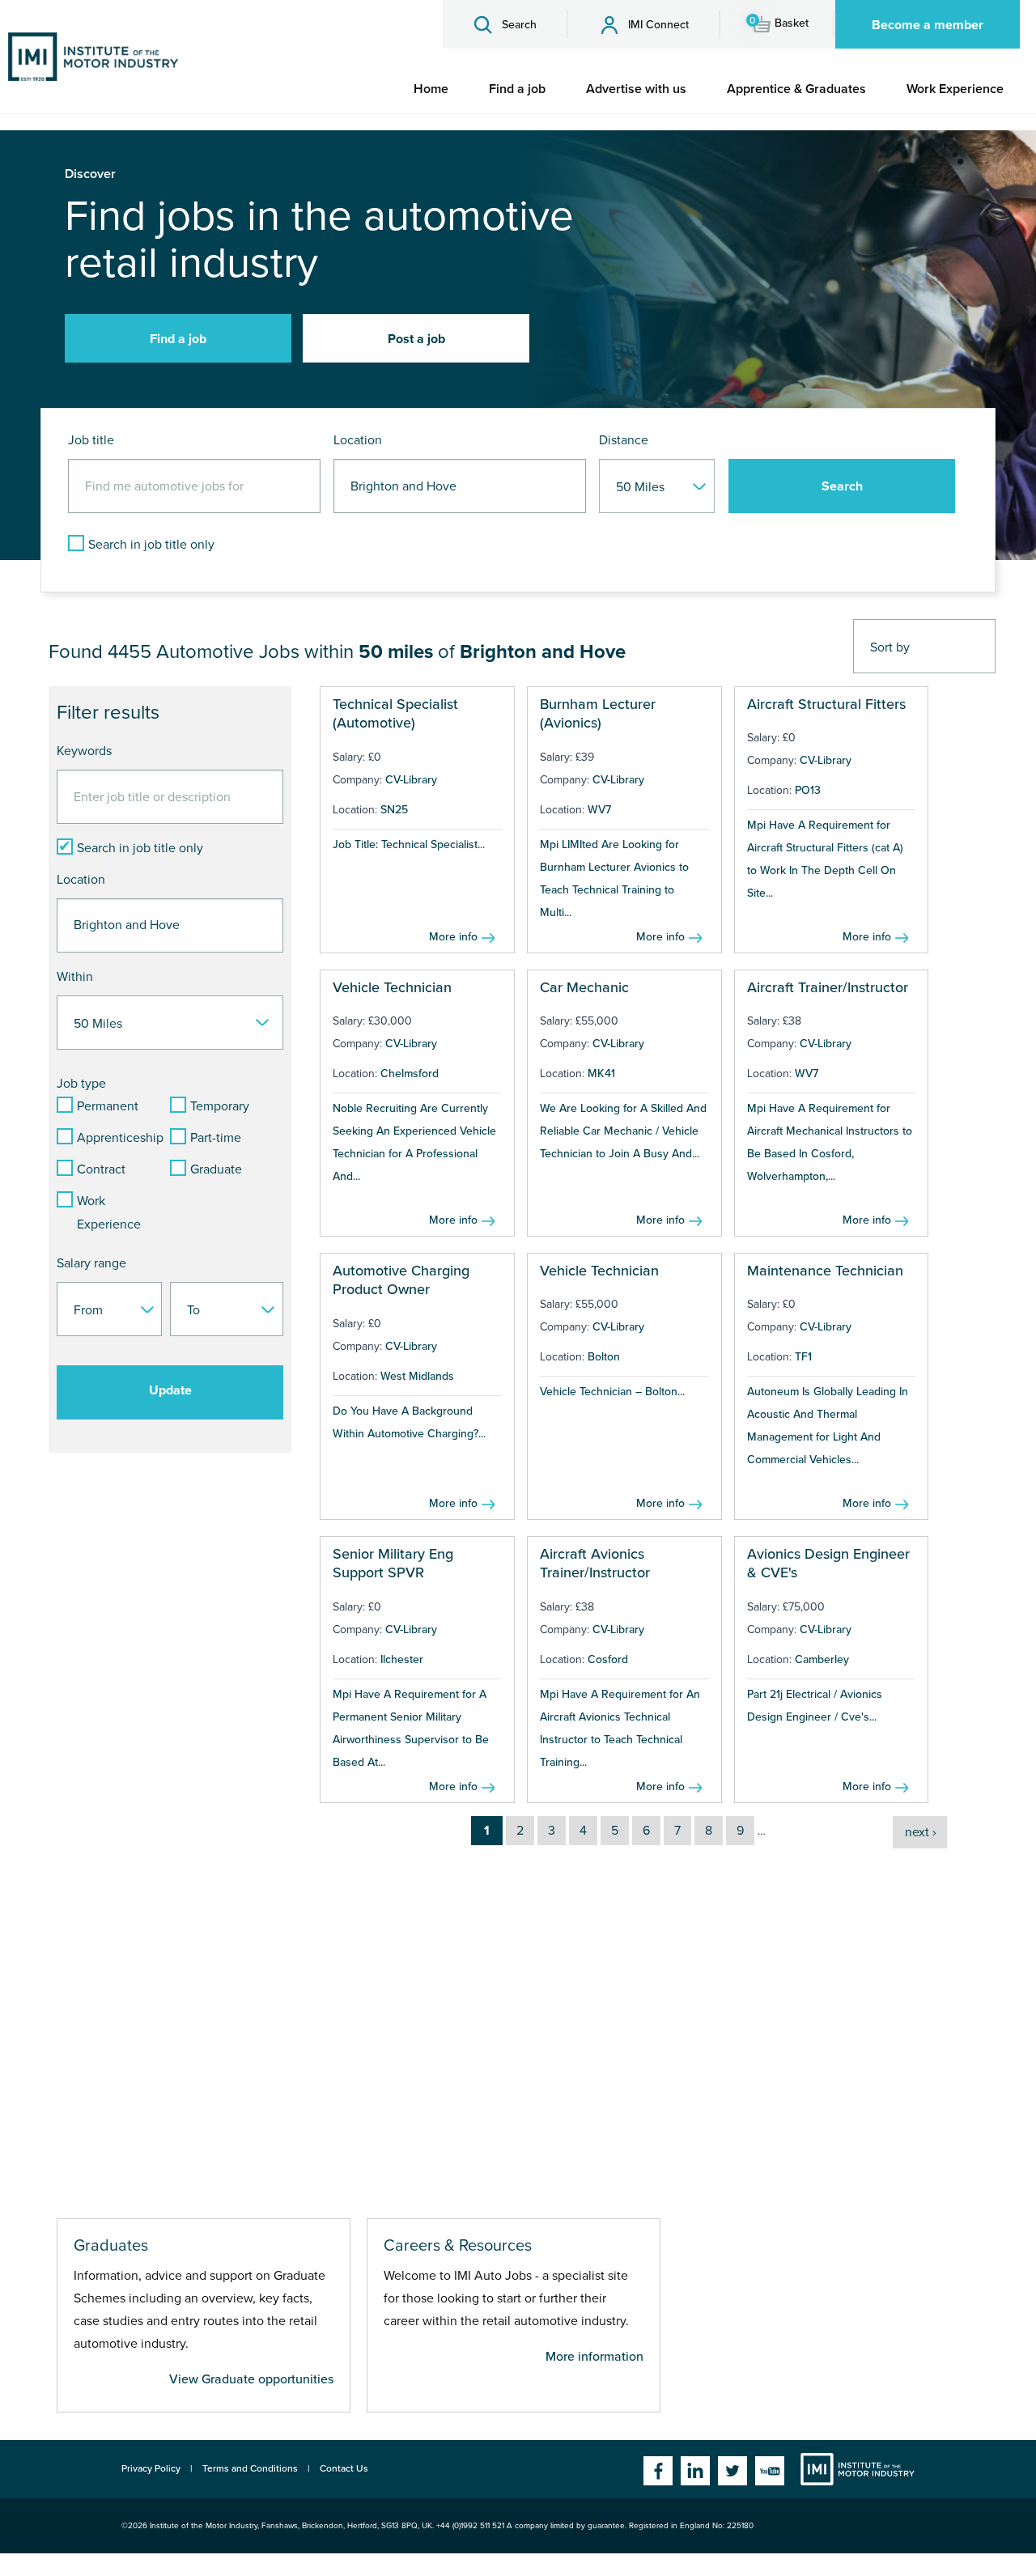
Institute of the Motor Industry (858, 2469)
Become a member (928, 25)
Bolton (604, 1357)
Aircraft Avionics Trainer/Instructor (595, 1563)
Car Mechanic (584, 987)
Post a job (416, 339)
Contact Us (344, 2468)
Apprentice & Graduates (796, 89)
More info (453, 937)
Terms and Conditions (250, 2468)
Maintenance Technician (825, 1271)
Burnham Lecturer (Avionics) (598, 713)
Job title (91, 440)
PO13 (808, 790)
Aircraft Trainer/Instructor (828, 987)
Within (75, 977)
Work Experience (955, 89)
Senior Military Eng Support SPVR (393, 1563)
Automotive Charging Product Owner (401, 1280)
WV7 (599, 810)
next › (921, 1832)
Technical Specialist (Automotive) (395, 713)
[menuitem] (431, 89)
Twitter (732, 2471)
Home (431, 89)
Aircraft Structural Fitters (826, 704)
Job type (81, 1084)
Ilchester (402, 1659)
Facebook (658, 2471)
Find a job (517, 89)
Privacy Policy (151, 2468)
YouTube (770, 2471)
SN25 (394, 810)
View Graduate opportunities (251, 2379)
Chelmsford (410, 1074)
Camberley (822, 1659)
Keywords (84, 751)
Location (358, 440)
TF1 (803, 1357)
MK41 (601, 1074)
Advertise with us (636, 89)
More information (594, 2357)
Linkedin (695, 2471)
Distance (624, 440)
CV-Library (411, 780)
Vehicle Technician (392, 987)
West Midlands (417, 1376)
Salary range (91, 1263)
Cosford (608, 1659)
